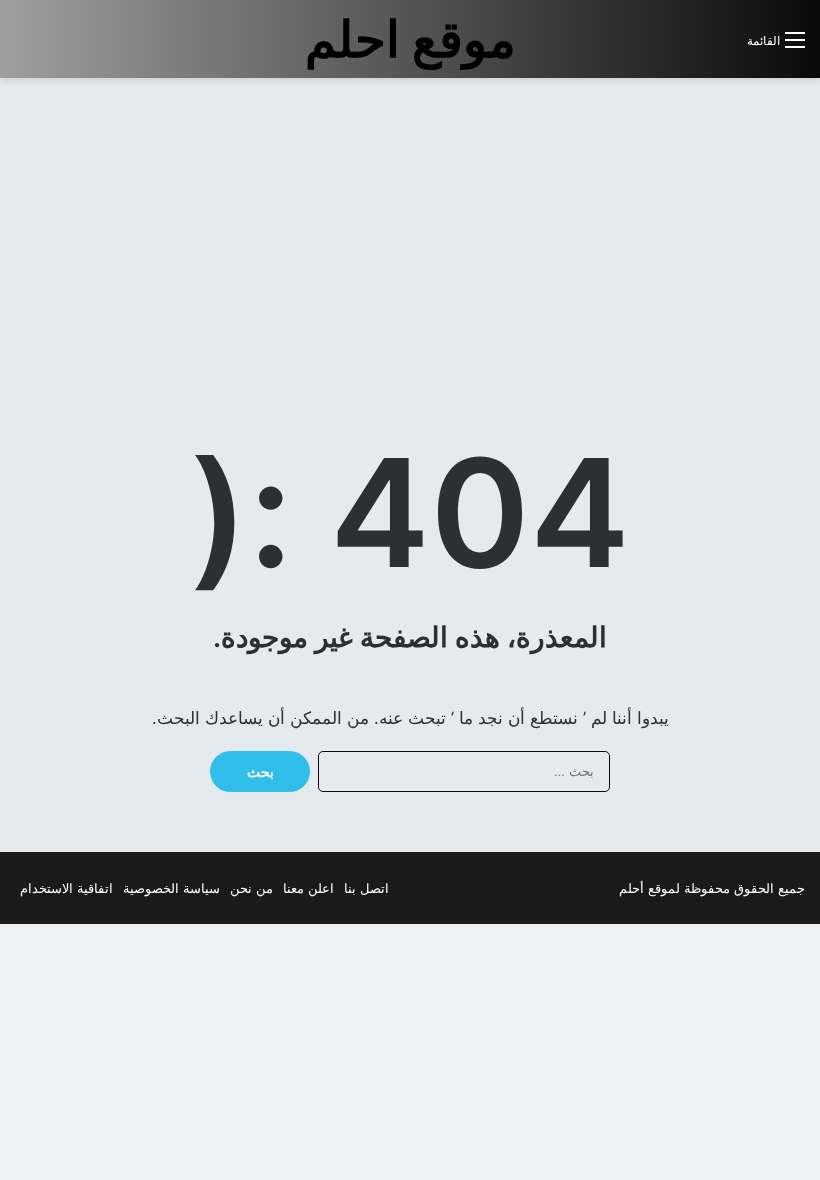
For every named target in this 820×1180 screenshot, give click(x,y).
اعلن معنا (308, 888)
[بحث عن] (722, 47)
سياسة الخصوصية (171, 888)
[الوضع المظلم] (687, 47)
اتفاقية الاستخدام (66, 888)
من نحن (251, 888)
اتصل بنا (366, 888)
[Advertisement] (652, 238)
